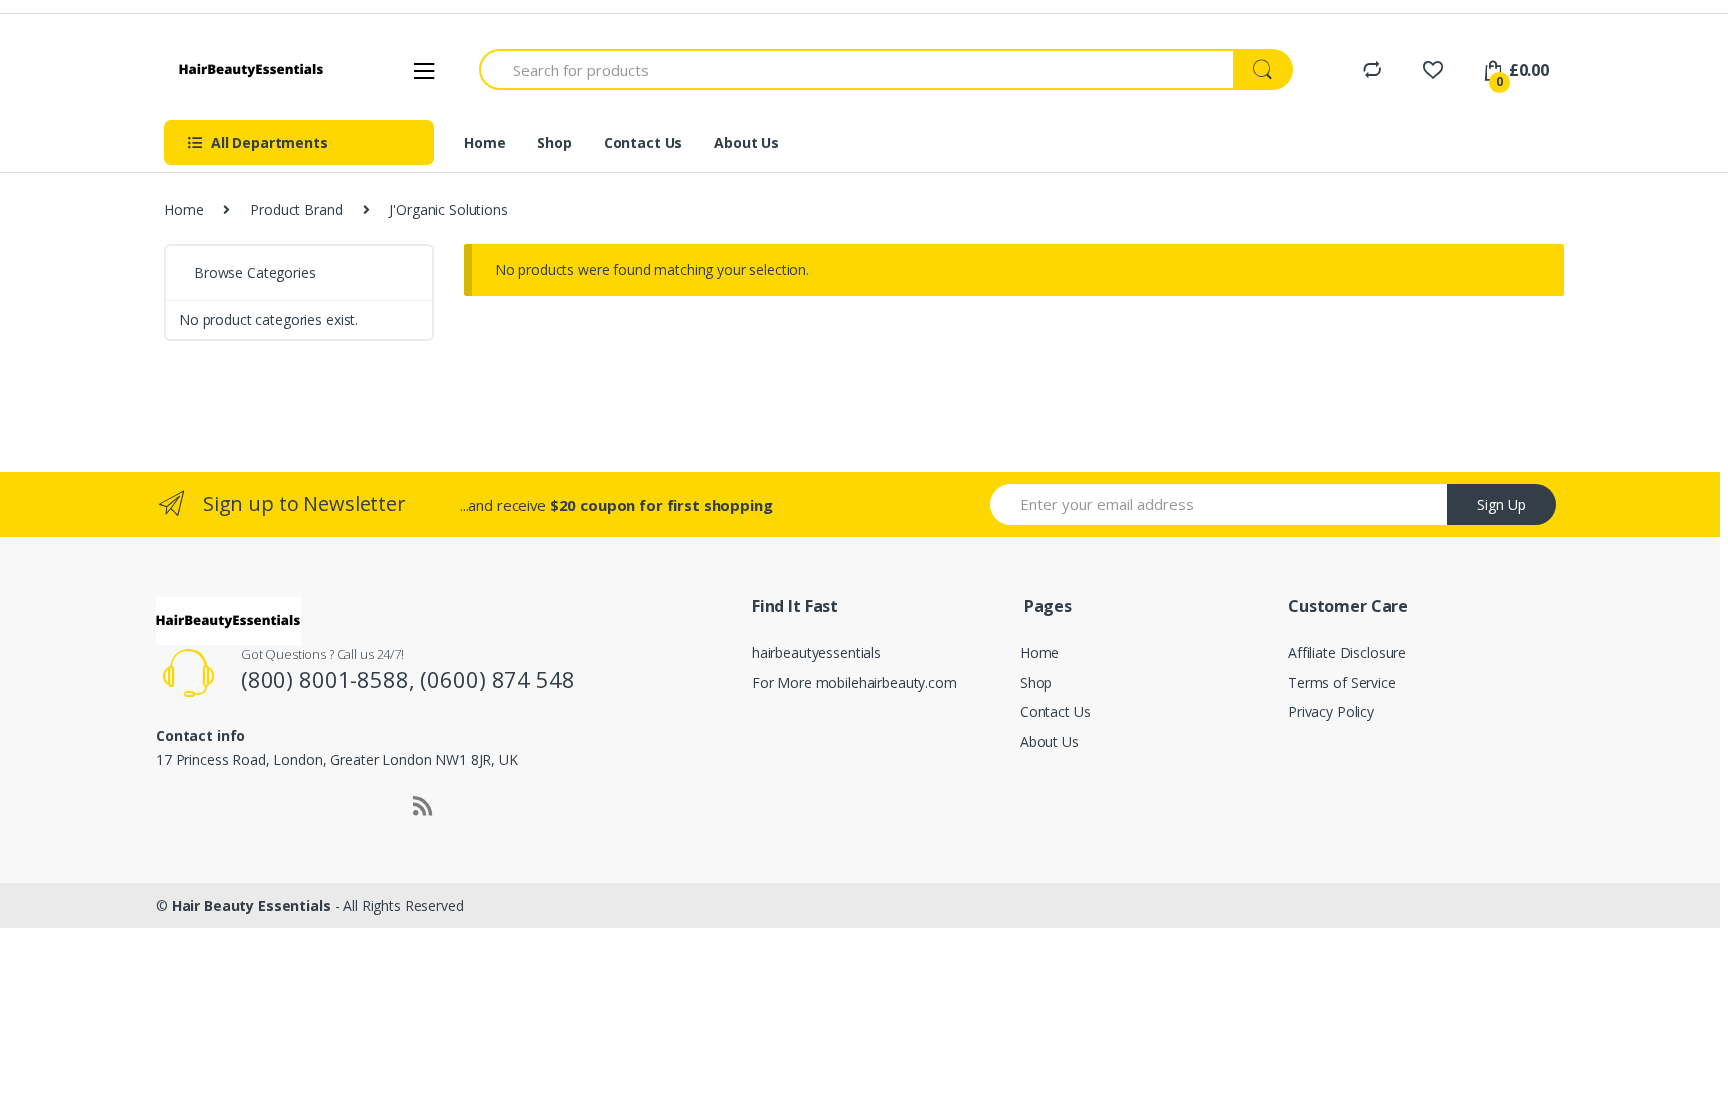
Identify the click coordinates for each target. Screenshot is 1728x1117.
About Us (746, 142)
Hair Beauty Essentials (251, 905)
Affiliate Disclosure (1347, 652)
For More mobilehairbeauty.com (854, 682)
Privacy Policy (1331, 711)
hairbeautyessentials (816, 652)
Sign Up (1501, 504)
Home (484, 142)
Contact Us (643, 142)
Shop (554, 142)
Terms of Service (1342, 682)
